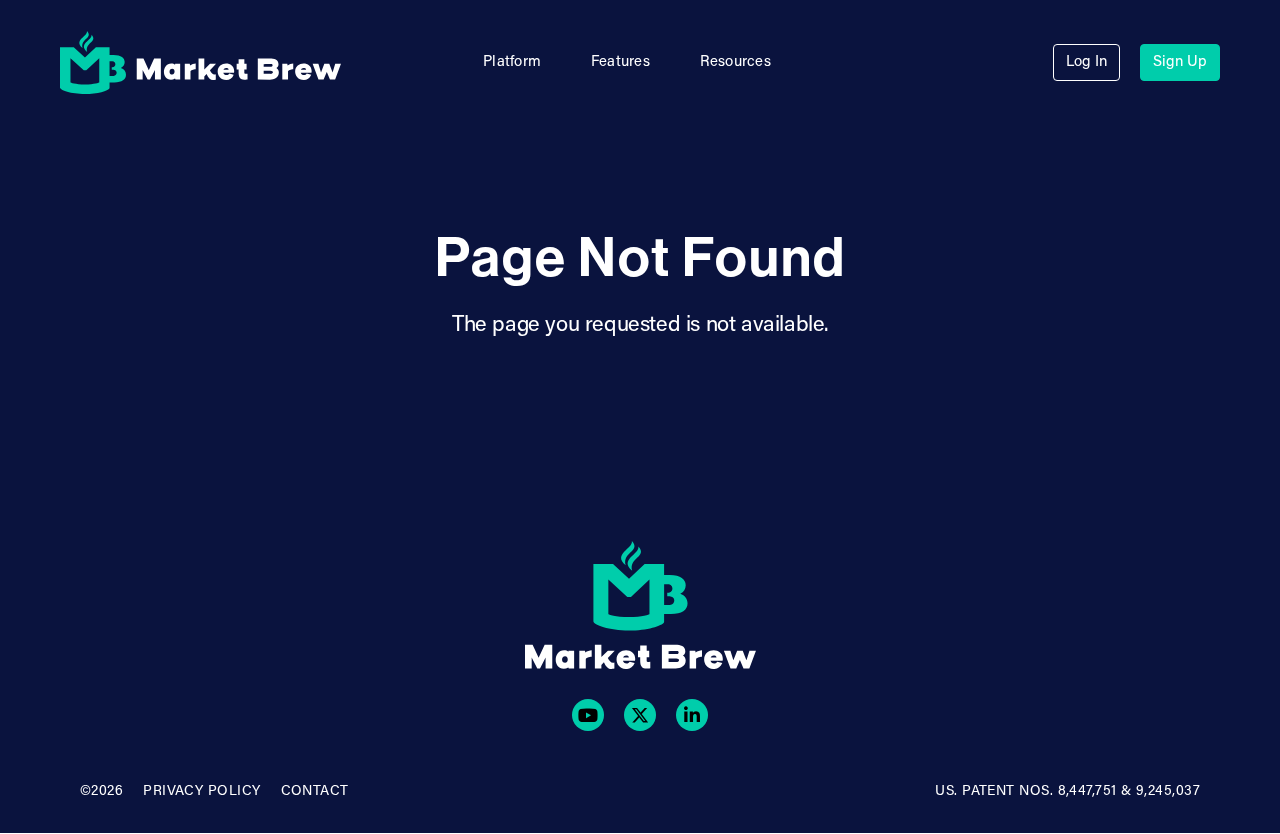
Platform (512, 62)
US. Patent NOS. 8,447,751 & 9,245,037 (1067, 792)
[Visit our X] (640, 715)
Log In (1086, 62)
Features (620, 62)
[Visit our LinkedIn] (692, 715)
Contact (315, 792)
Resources (735, 62)
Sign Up (1180, 62)
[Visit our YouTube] (588, 715)
